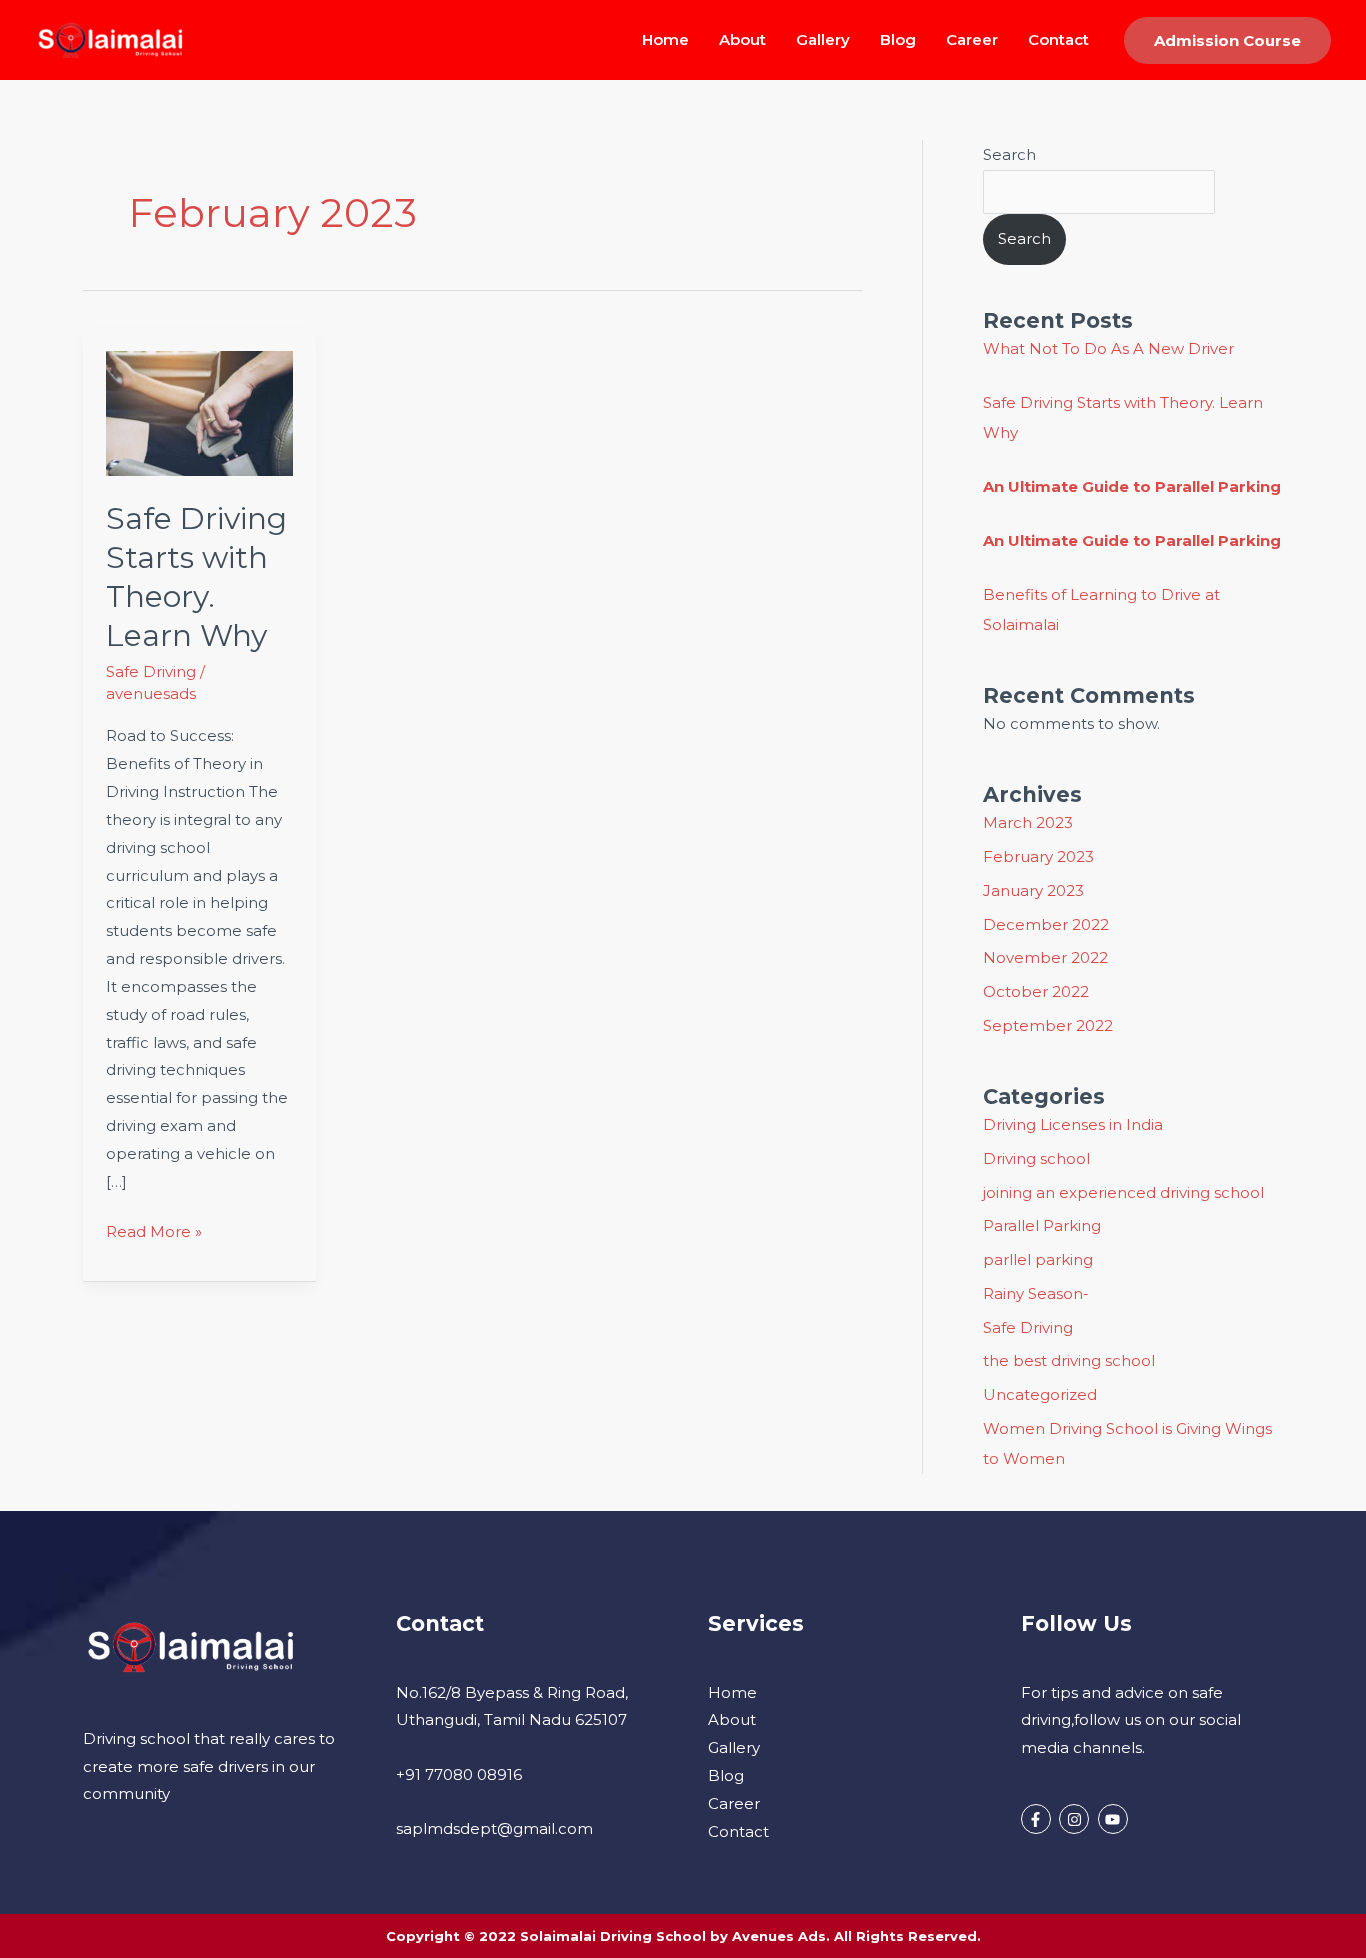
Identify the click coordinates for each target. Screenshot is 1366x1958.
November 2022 (1045, 957)
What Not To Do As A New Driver (1108, 348)
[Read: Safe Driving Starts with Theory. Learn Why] (200, 412)
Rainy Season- (1036, 1293)
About (742, 39)
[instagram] (1076, 1819)
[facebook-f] (1038, 1819)
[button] (1227, 40)
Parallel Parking (1042, 1225)
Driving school (1036, 1158)
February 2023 (1038, 856)
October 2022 (1036, 991)
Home (665, 39)
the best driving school (1069, 1360)
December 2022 (1046, 924)
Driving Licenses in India (1073, 1124)
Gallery (823, 39)
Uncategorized (1040, 1394)
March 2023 (1028, 822)
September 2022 (1048, 1025)
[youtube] (1115, 1819)
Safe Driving (151, 671)
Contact (1058, 39)
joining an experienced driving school (1123, 1192)
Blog (898, 39)
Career (972, 39)
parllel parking (1038, 1259)
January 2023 (1033, 890)
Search (1009, 154)
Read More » (154, 1229)
